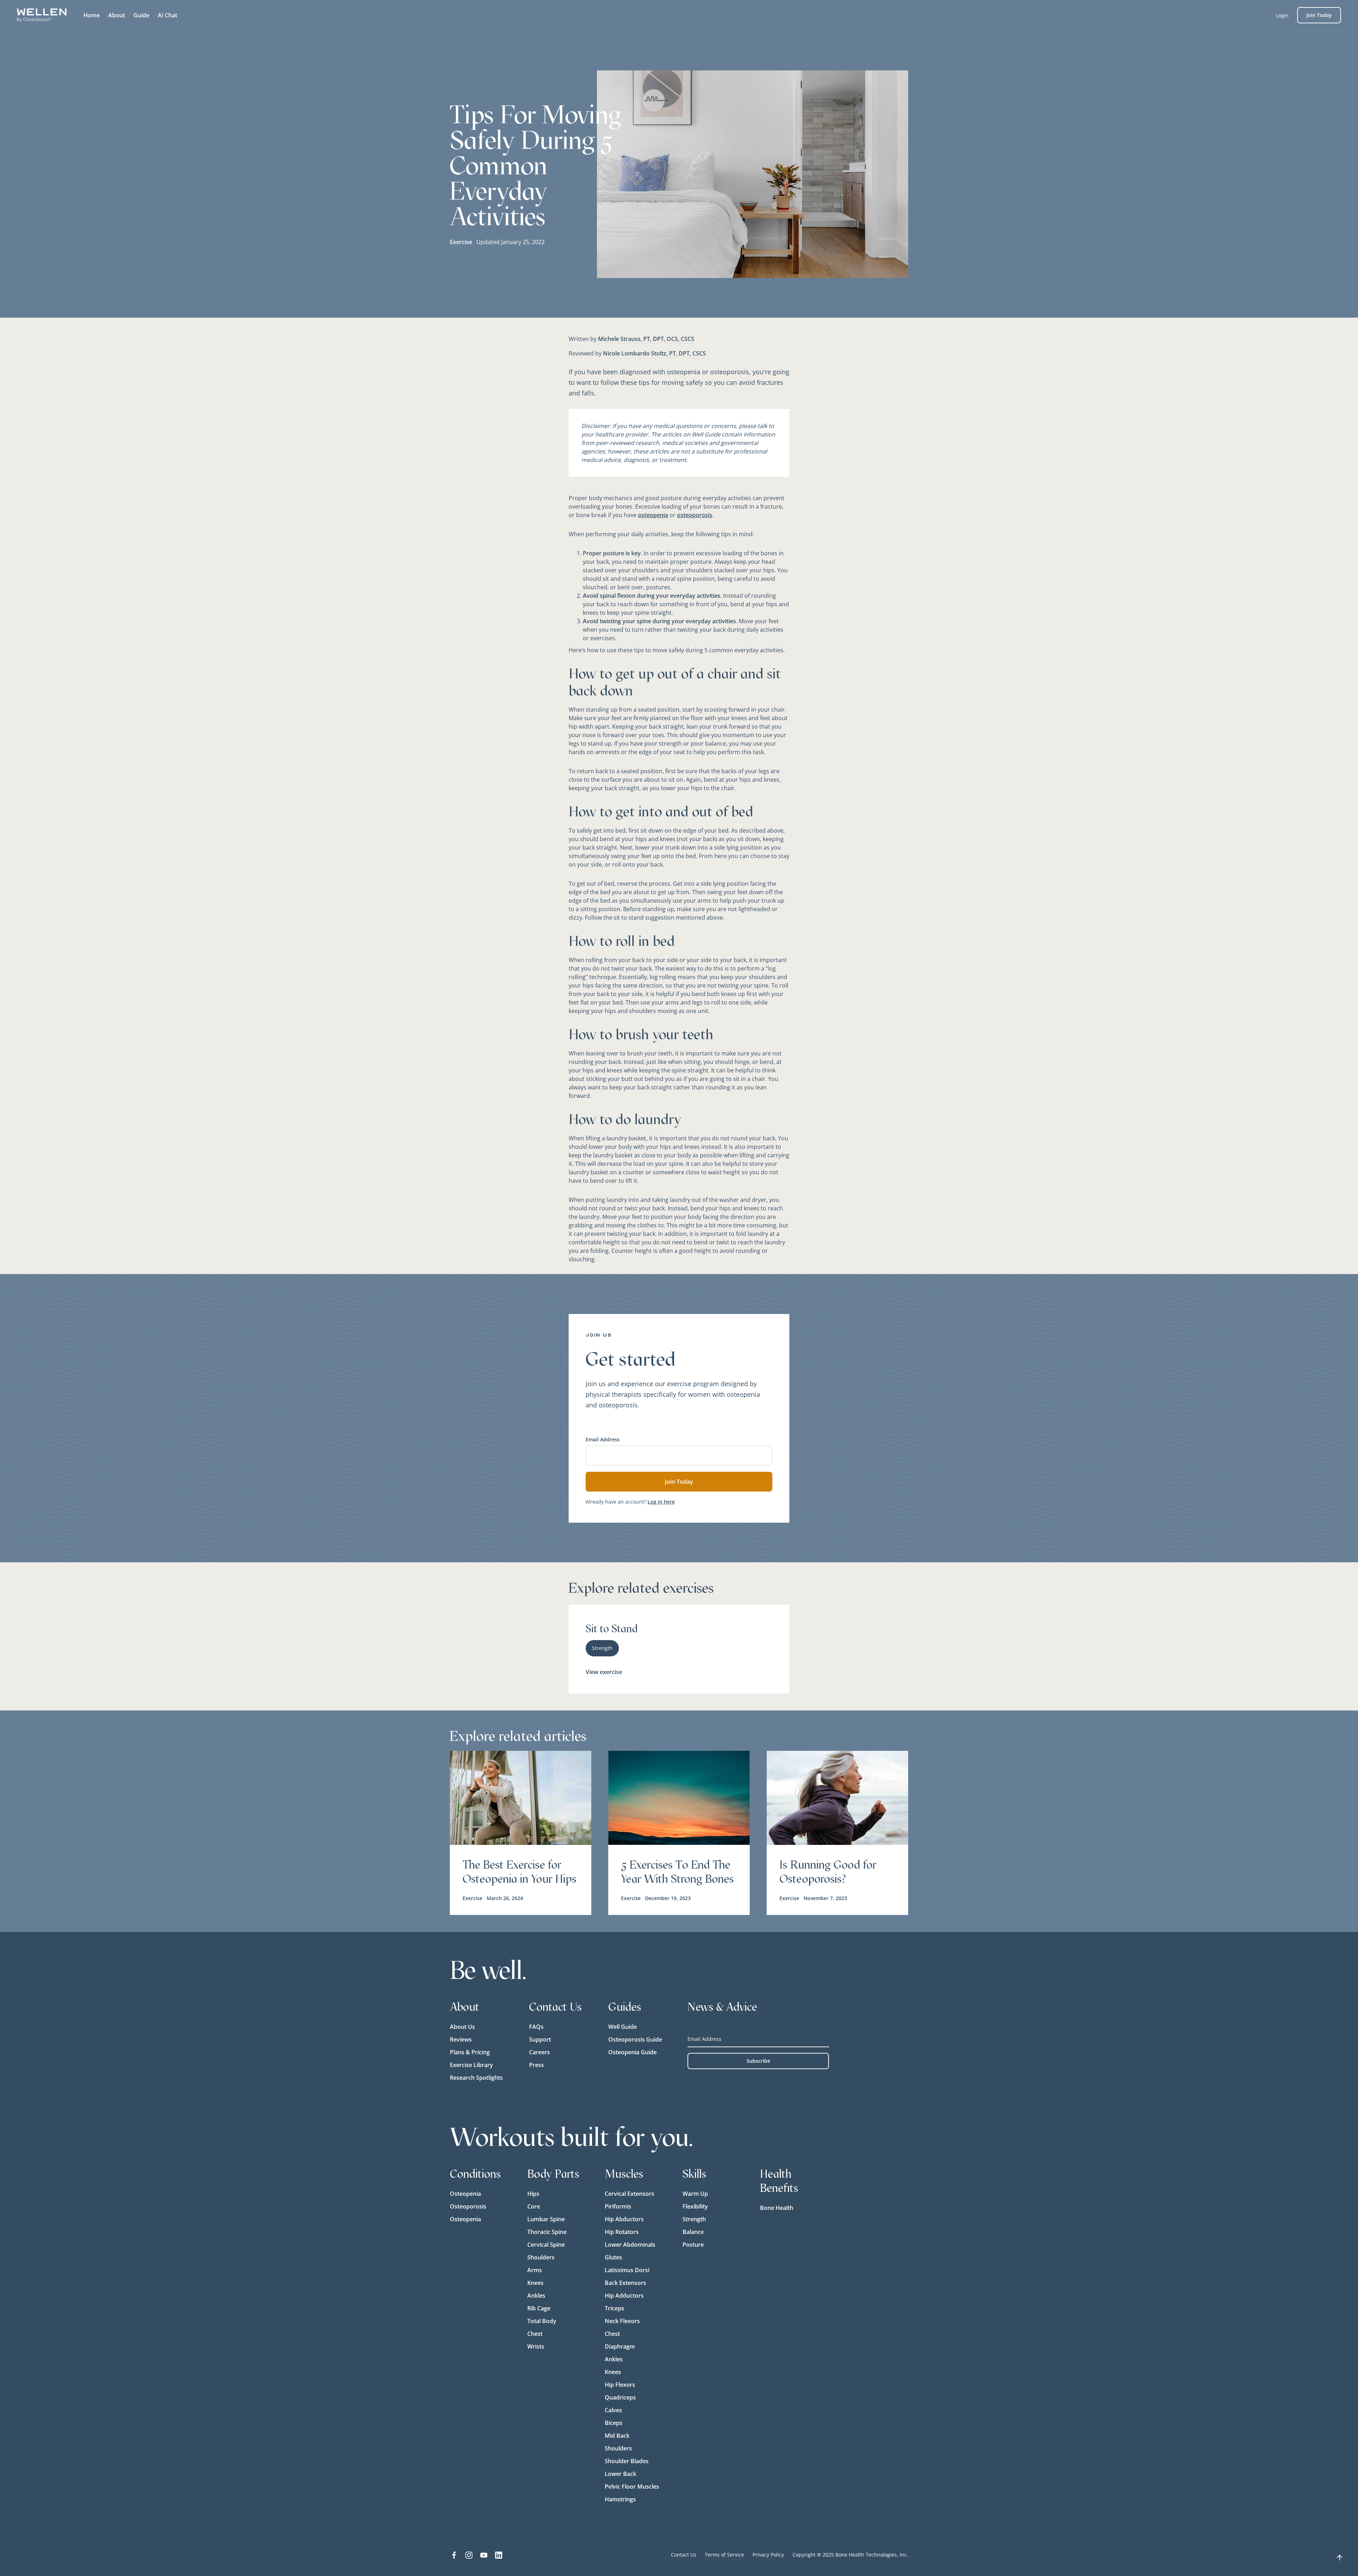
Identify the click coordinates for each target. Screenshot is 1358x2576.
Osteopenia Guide (632, 2052)
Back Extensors (625, 2283)
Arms (535, 2270)
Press (536, 2065)
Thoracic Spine (547, 2232)
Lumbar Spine (546, 2219)
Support (540, 2039)
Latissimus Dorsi (627, 2270)
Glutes (613, 2257)
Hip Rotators (622, 2232)
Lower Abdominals (630, 2245)
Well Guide (623, 2027)
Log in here (661, 1502)
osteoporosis (695, 515)
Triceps (614, 2308)
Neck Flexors (622, 2321)
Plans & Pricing (470, 2052)
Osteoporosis (468, 2206)
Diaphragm (620, 2346)
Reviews (461, 2039)
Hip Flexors (620, 2385)
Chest (535, 2334)
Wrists (536, 2346)
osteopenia (653, 515)
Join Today (1319, 15)
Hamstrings (620, 2499)
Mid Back (617, 2436)
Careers (539, 2052)
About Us (462, 2027)
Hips (533, 2194)
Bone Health (777, 2208)
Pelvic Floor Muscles (632, 2487)
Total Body (542, 2321)
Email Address (603, 1439)
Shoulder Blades (627, 2461)
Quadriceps (620, 2397)
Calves (613, 2410)
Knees (535, 2283)
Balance (693, 2232)
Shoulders (541, 2257)
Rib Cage (539, 2308)
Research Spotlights (476, 2078)
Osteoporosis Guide (635, 2039)
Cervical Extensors (629, 2194)
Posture (693, 2245)
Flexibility (695, 2206)
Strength (694, 2219)
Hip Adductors (624, 2296)
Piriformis (618, 2206)
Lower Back (620, 2474)
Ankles (536, 2296)
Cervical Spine (546, 2245)
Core (534, 2206)
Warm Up (695, 2194)
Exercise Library (471, 2065)
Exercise (461, 242)
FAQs (536, 2027)
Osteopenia (465, 2194)
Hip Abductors (624, 2219)
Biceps (614, 2423)
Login (1282, 15)
